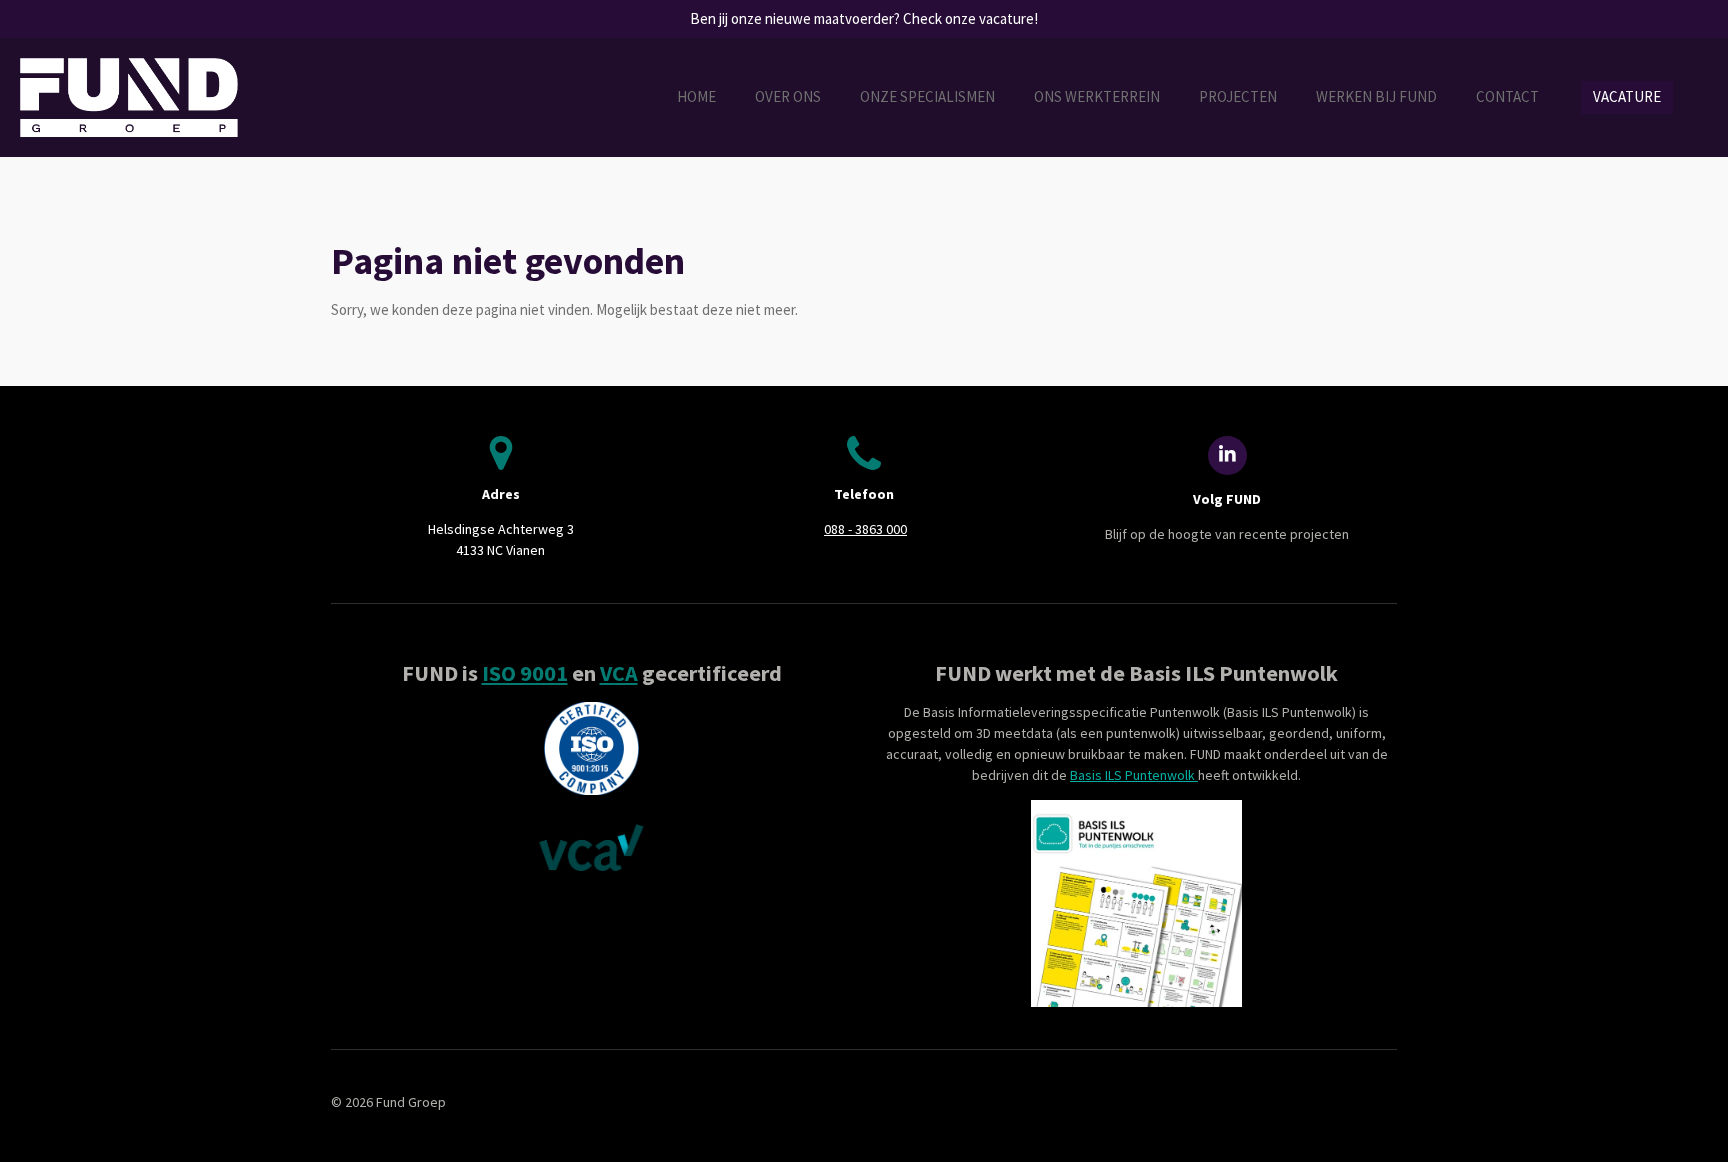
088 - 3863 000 (865, 529)
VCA (619, 673)
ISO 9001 (525, 673)
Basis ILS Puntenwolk (1134, 775)
